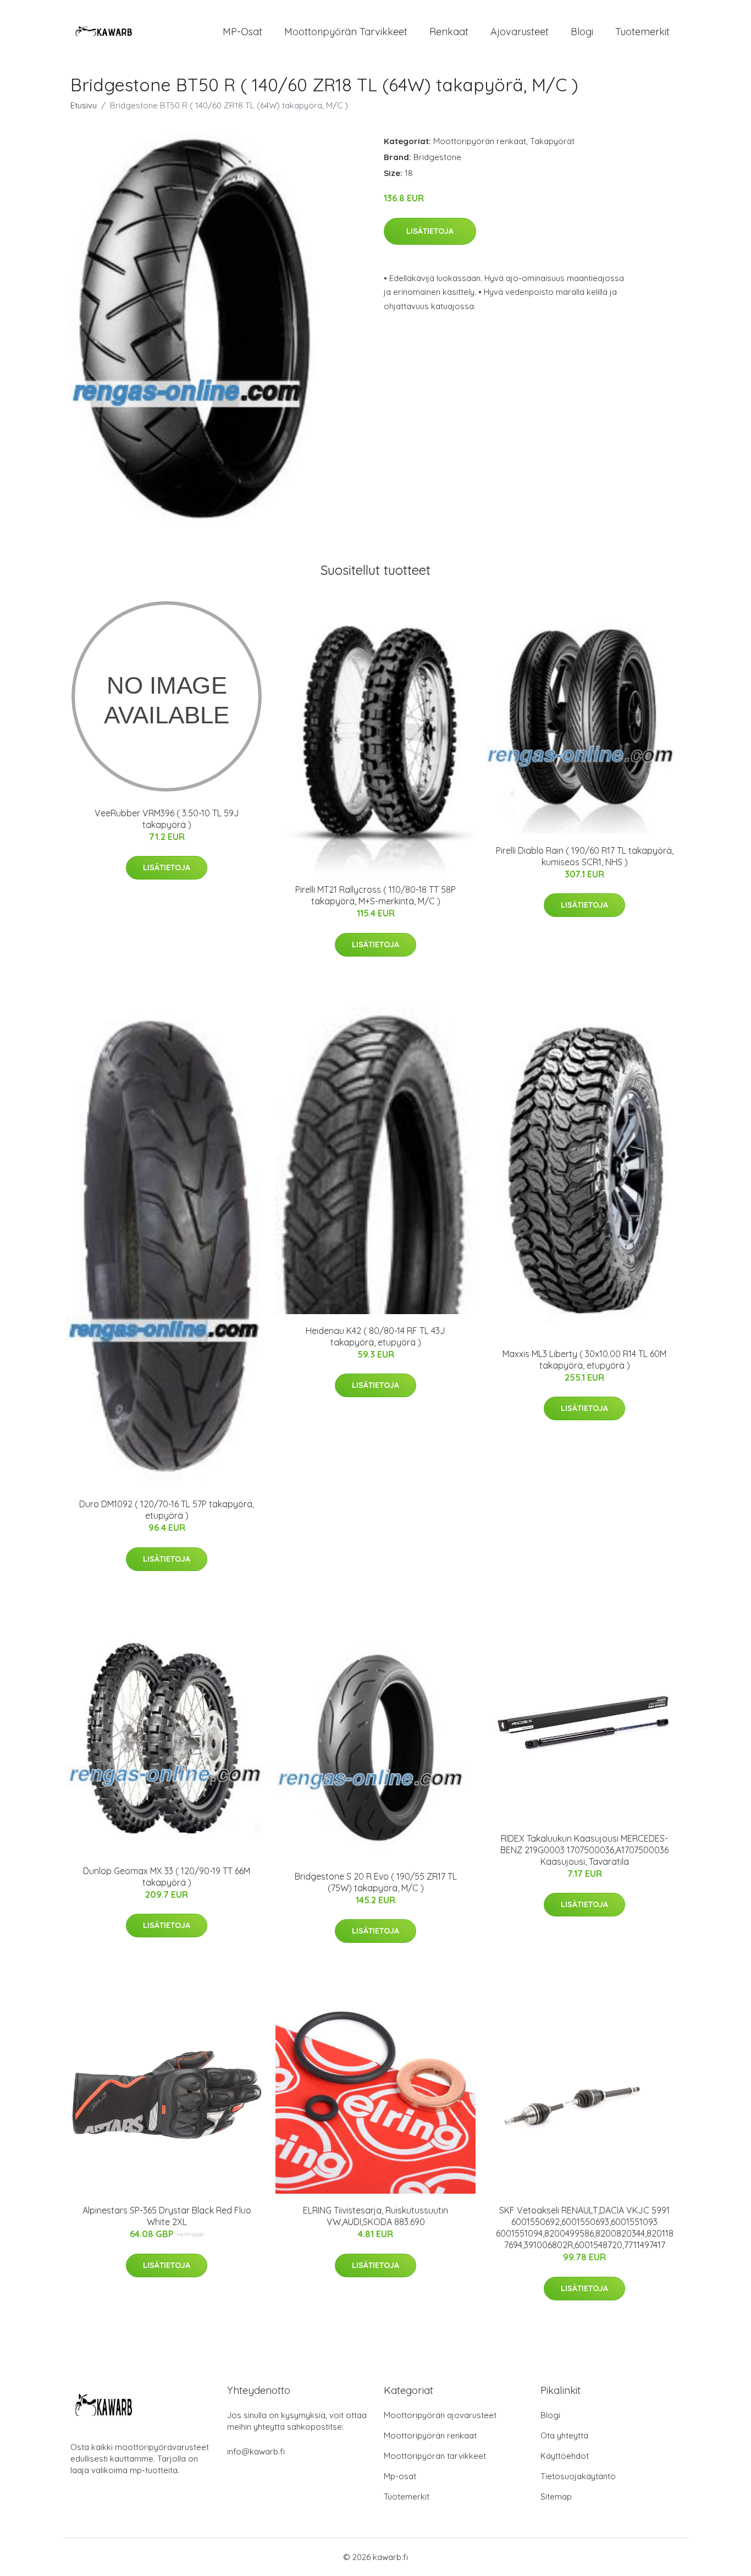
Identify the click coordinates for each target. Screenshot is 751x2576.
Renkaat (449, 32)
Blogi (582, 32)
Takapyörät (552, 141)
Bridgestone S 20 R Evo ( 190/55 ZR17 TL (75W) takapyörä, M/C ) (376, 1882)
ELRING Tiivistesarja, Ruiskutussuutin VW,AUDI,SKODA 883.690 (375, 2216)
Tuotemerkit (642, 32)
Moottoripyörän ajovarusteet (440, 2415)
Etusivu (84, 105)
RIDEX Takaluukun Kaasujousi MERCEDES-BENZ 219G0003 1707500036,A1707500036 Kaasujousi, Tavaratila (584, 1850)
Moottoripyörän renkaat (480, 141)
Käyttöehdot (565, 2456)
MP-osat (242, 32)
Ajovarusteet (520, 32)
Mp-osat (400, 2476)
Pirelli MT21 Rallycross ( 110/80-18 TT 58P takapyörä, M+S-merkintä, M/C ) (375, 895)
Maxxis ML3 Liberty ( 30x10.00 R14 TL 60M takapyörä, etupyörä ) (584, 1360)
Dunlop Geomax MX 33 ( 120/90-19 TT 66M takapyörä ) (167, 1877)
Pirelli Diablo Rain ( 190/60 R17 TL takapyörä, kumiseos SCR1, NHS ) (585, 856)
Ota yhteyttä (564, 2435)
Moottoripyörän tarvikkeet (346, 32)
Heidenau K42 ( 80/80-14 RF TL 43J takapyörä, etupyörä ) (375, 1336)
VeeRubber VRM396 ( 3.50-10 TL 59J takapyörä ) (167, 819)
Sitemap (556, 2497)
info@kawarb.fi (256, 2451)
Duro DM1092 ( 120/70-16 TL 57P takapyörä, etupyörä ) (167, 1510)
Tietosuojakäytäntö (578, 2476)
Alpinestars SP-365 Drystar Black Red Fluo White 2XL (167, 2216)
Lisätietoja (430, 231)
